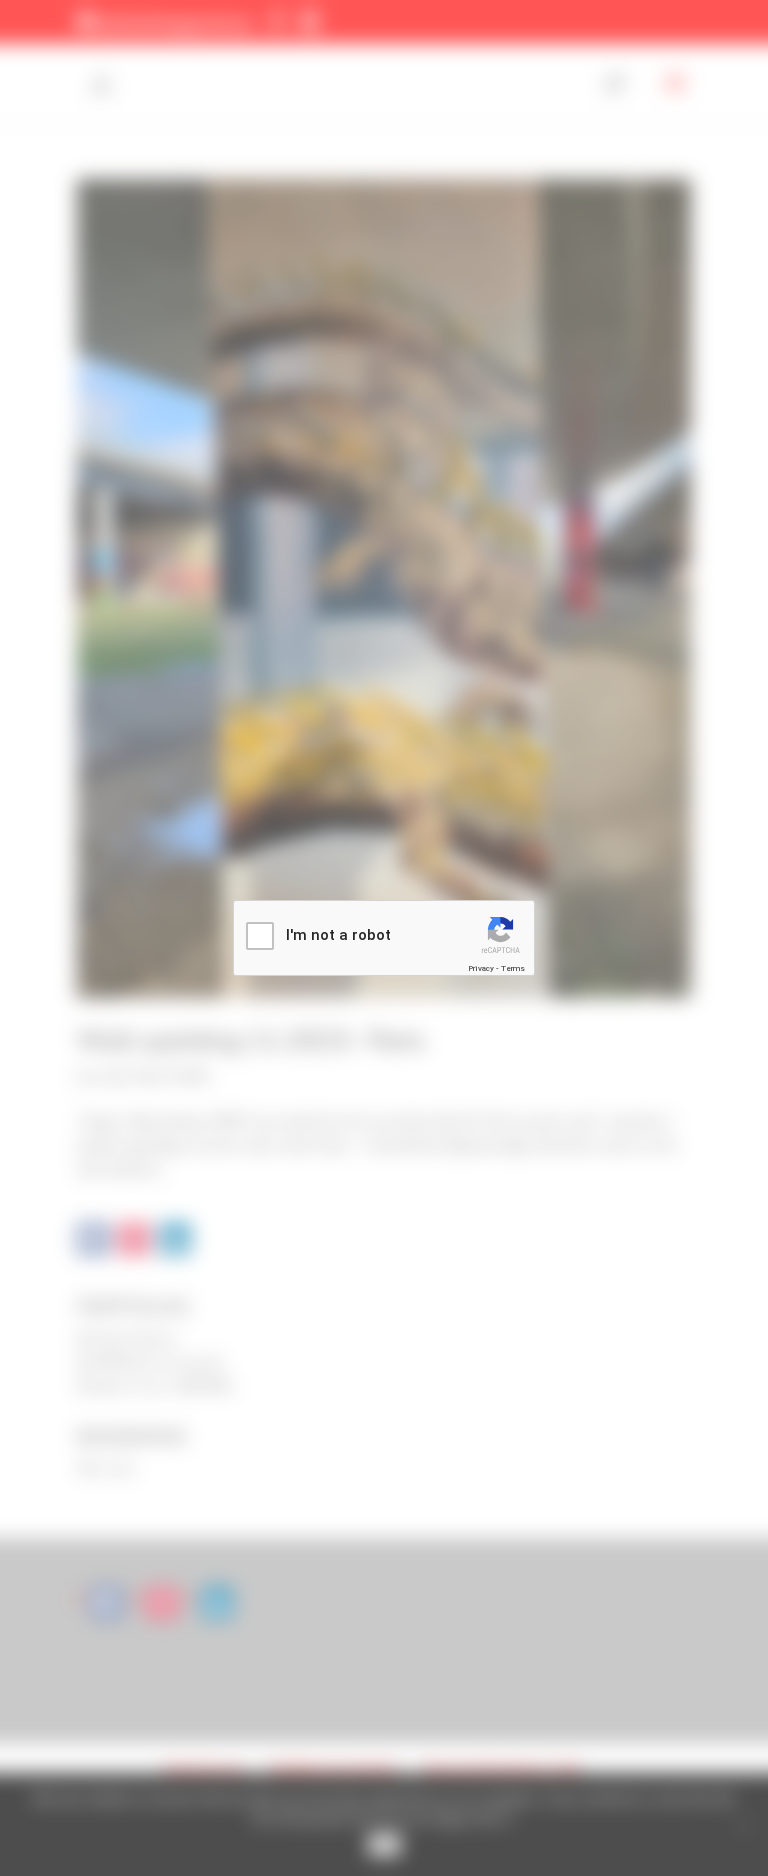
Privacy (481, 968)
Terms (513, 968)
